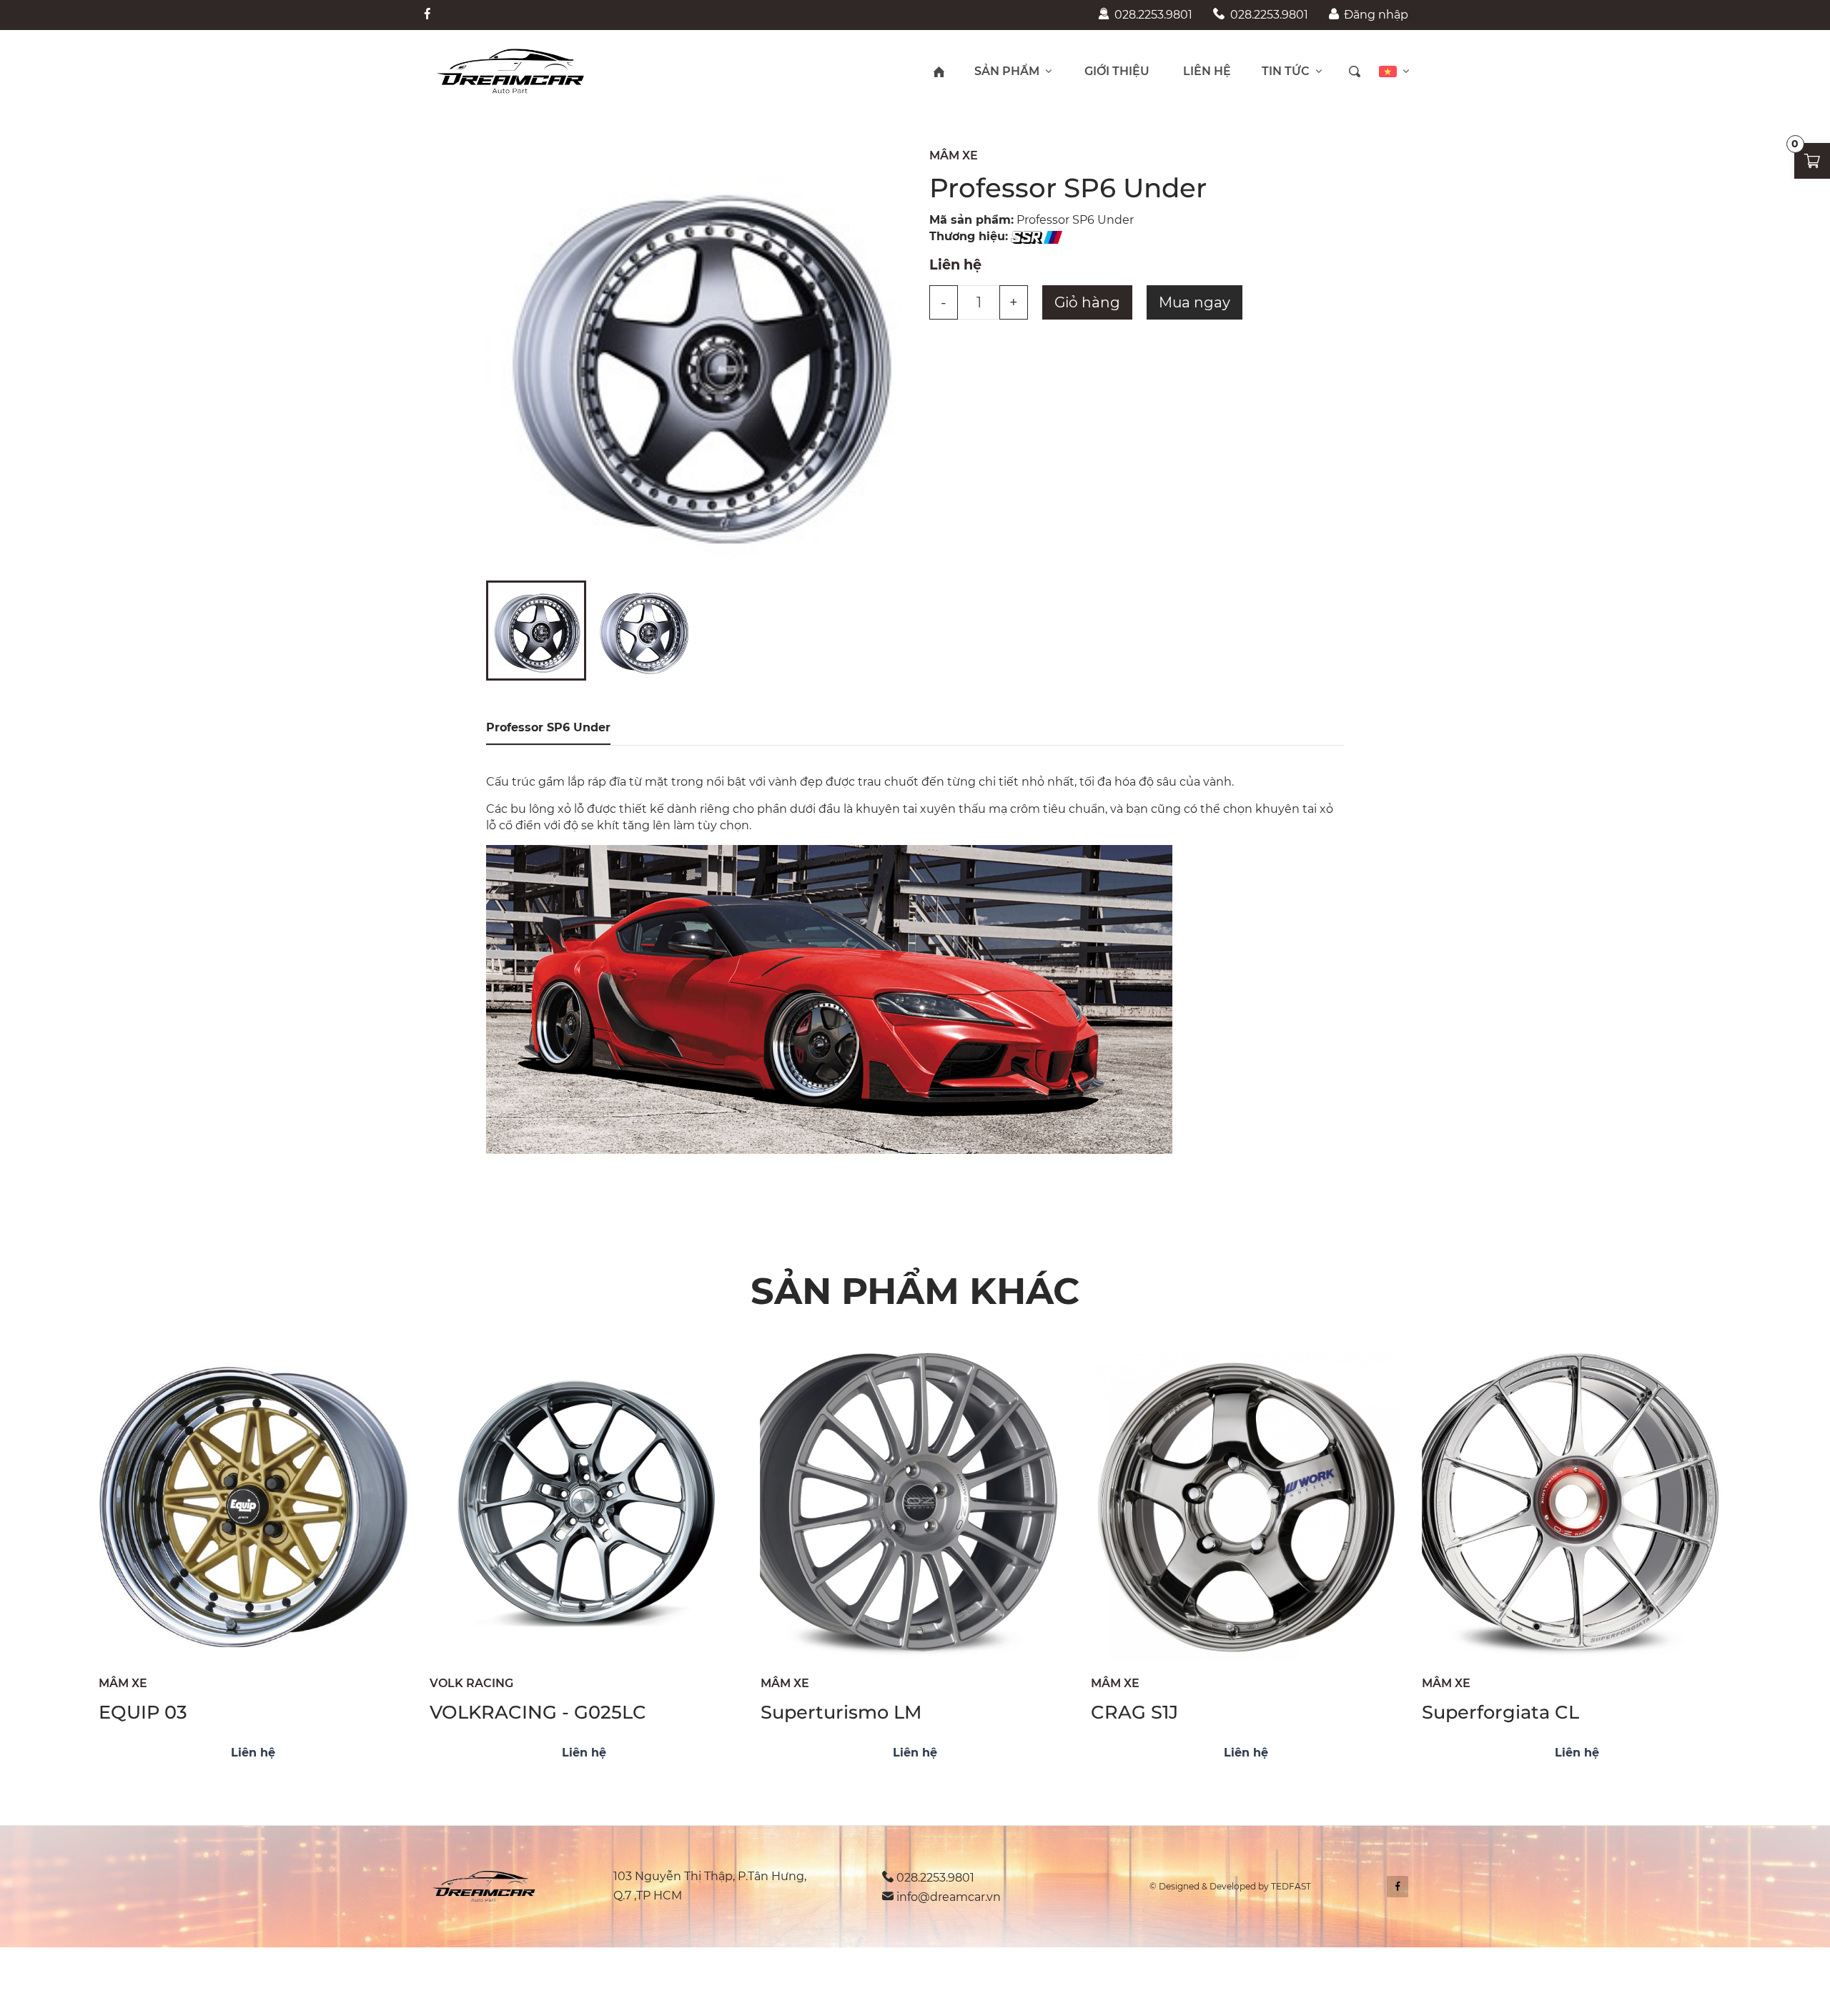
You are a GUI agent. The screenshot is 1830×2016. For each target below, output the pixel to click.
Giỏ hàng (1087, 302)
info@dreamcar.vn (949, 1897)
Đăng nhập (1376, 15)
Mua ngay (1195, 302)
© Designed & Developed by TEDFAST (1230, 1886)
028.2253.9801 (1153, 15)
